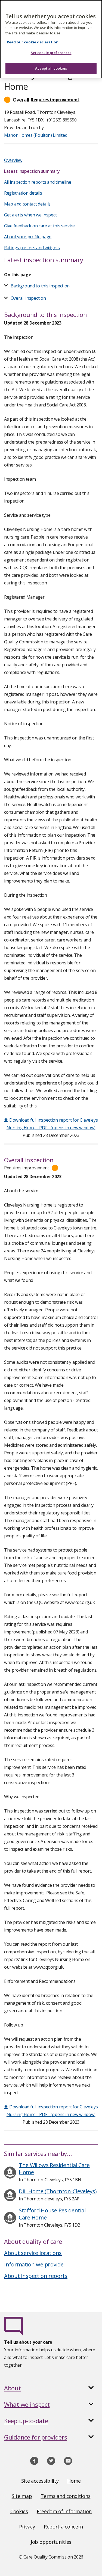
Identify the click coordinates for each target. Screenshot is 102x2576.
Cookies (19, 2511)
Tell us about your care (28, 2342)
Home (74, 2481)
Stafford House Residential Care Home (52, 2214)
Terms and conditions (65, 2496)
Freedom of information (64, 2511)
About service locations (33, 2253)
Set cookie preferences (51, 53)
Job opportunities (51, 2542)
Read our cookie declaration (33, 42)
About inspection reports (36, 2276)
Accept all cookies (51, 68)
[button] (51, 100)
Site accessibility (40, 2481)
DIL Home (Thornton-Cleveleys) (58, 2191)
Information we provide (34, 2264)
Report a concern (63, 2527)
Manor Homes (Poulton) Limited (36, 135)
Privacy (27, 2527)
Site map (22, 2496)
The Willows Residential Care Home (54, 2169)
